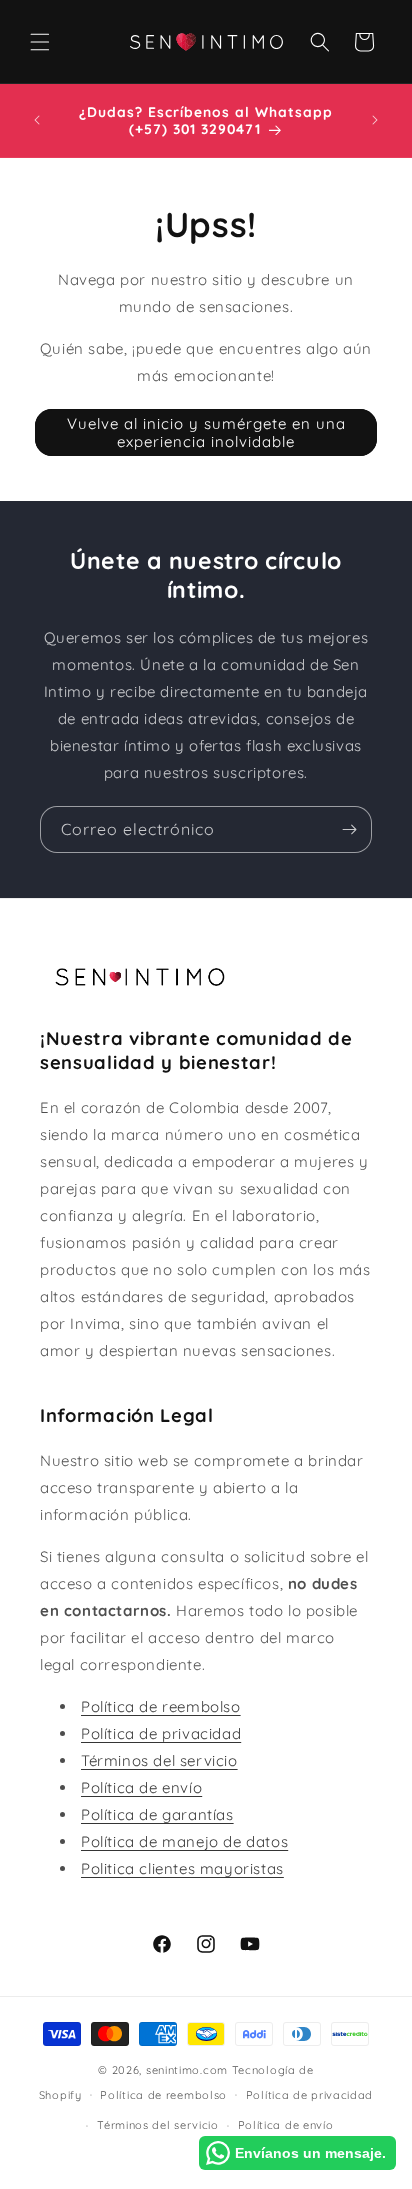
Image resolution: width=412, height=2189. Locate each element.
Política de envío (141, 1787)
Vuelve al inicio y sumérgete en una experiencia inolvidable (206, 432)
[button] (40, 42)
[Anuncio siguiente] (375, 120)
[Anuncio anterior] (37, 120)
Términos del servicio (159, 1760)
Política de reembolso (161, 1706)
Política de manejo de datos (184, 1841)
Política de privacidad (161, 1733)
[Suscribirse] (349, 829)
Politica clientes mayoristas (182, 1868)
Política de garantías (157, 1814)
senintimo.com (187, 2070)
